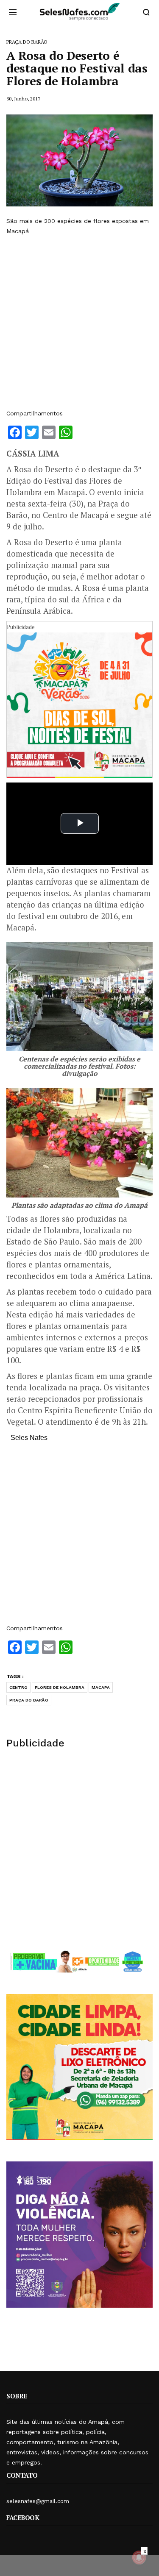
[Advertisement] (79, 322)
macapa (101, 1687)
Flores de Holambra (60, 1687)
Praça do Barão (29, 1700)
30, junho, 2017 (23, 99)
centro (18, 1687)
